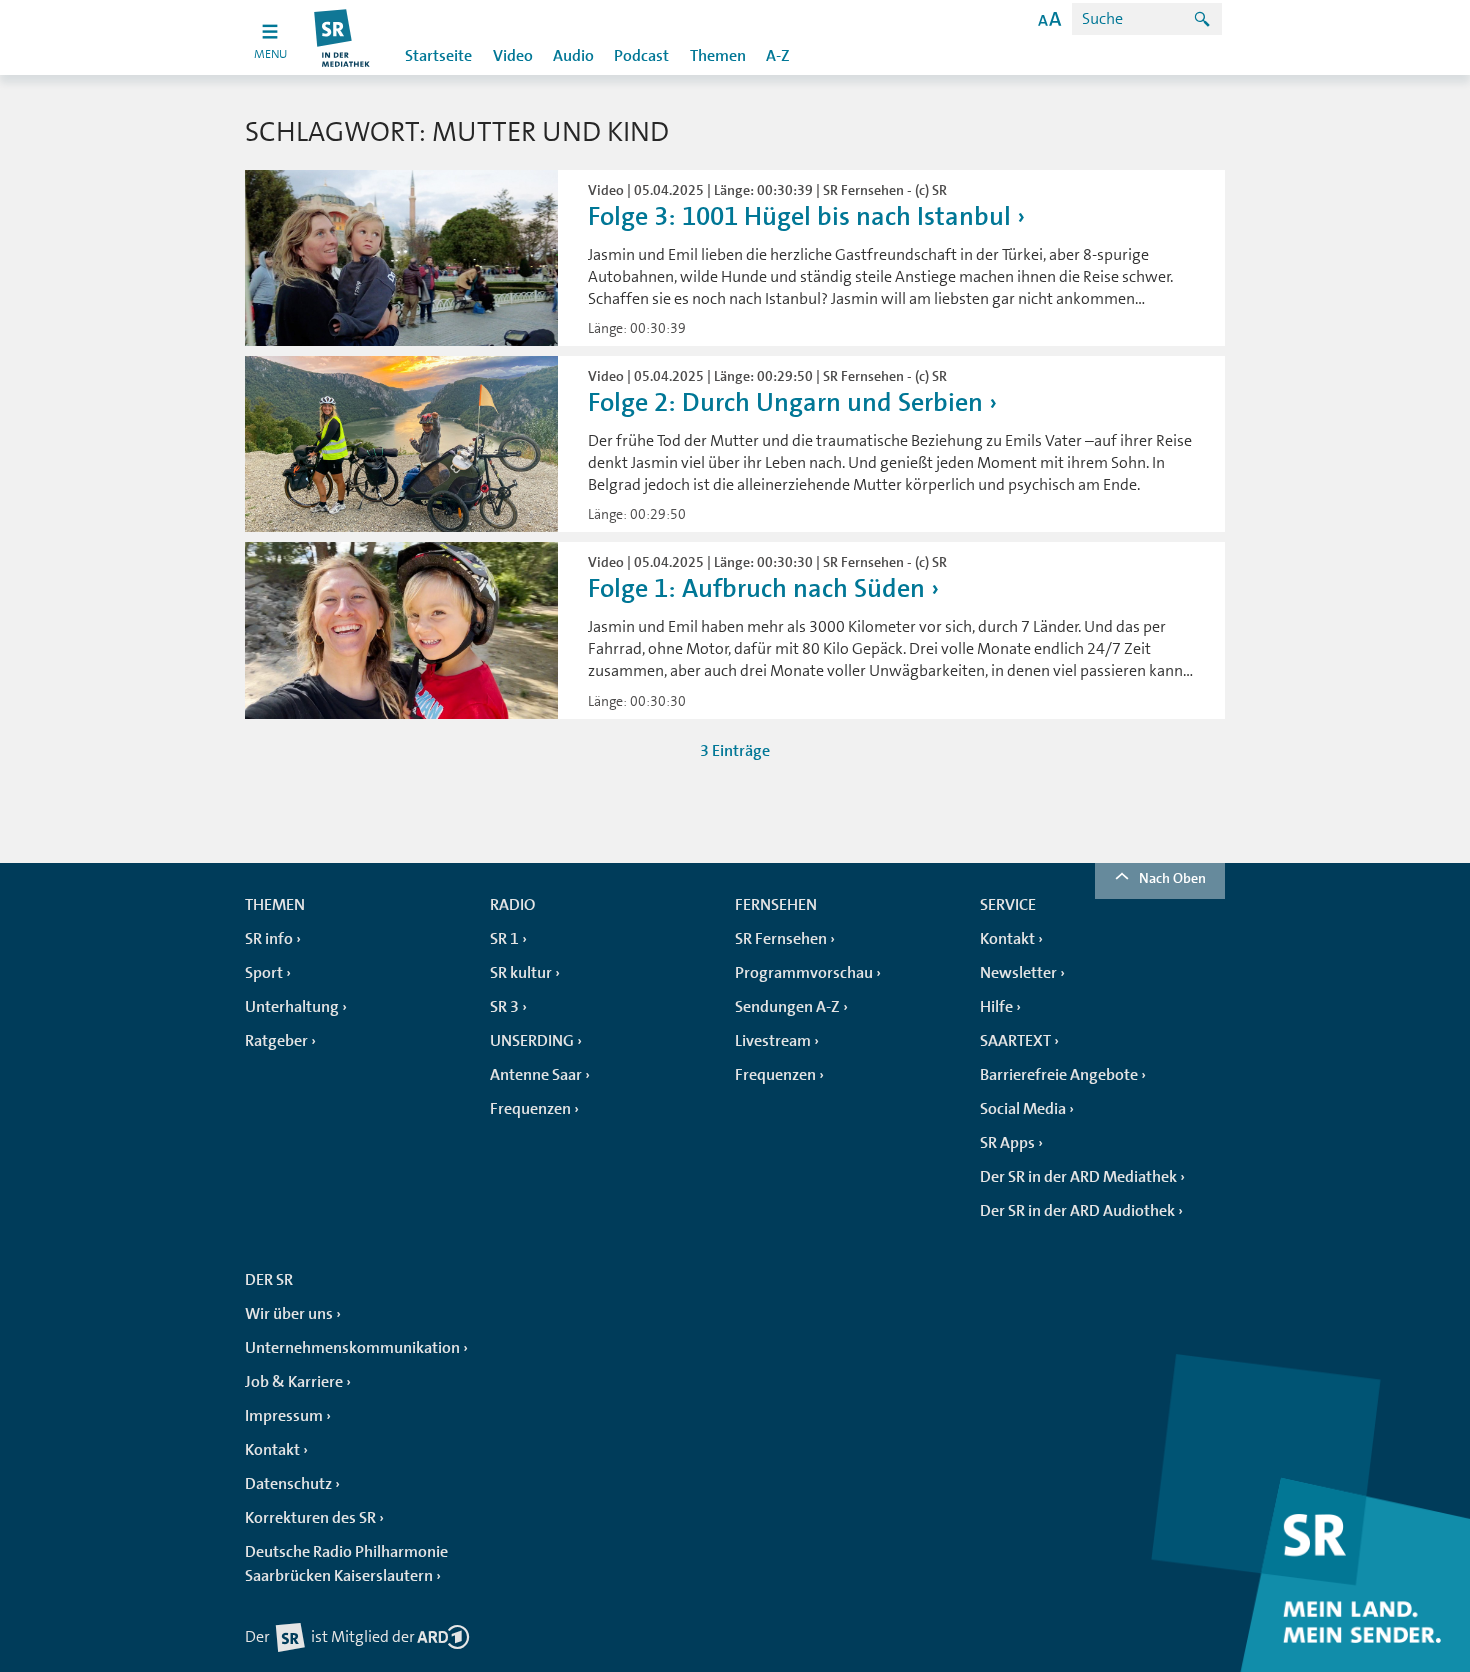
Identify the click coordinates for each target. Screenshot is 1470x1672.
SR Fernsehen (781, 939)
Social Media (1023, 1109)
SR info (269, 939)
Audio (573, 56)
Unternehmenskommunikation (352, 1348)
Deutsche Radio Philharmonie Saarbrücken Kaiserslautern (346, 1564)
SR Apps (1007, 1143)
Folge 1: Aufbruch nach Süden (756, 588)
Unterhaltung (292, 1007)
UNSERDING (532, 1041)
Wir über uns (289, 1314)
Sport (264, 973)
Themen (718, 56)
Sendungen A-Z (787, 1007)
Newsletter (1018, 973)
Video (513, 56)
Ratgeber (276, 1041)
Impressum (284, 1416)
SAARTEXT (1015, 1041)
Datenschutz (288, 1484)
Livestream (773, 1041)
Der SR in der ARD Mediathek (1078, 1177)
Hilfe (996, 1007)
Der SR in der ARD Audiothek (1077, 1211)
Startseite (438, 56)
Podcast (641, 56)
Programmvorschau (804, 973)
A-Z (778, 56)
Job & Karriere (294, 1382)
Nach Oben (1172, 878)
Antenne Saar (536, 1075)
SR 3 (504, 1007)
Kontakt (1007, 939)
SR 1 (504, 939)
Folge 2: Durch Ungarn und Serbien (785, 402)
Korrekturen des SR (310, 1518)
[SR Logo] (342, 37)
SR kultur (521, 973)
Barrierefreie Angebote (1059, 1075)
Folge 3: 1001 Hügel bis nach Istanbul (799, 216)
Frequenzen (530, 1109)
